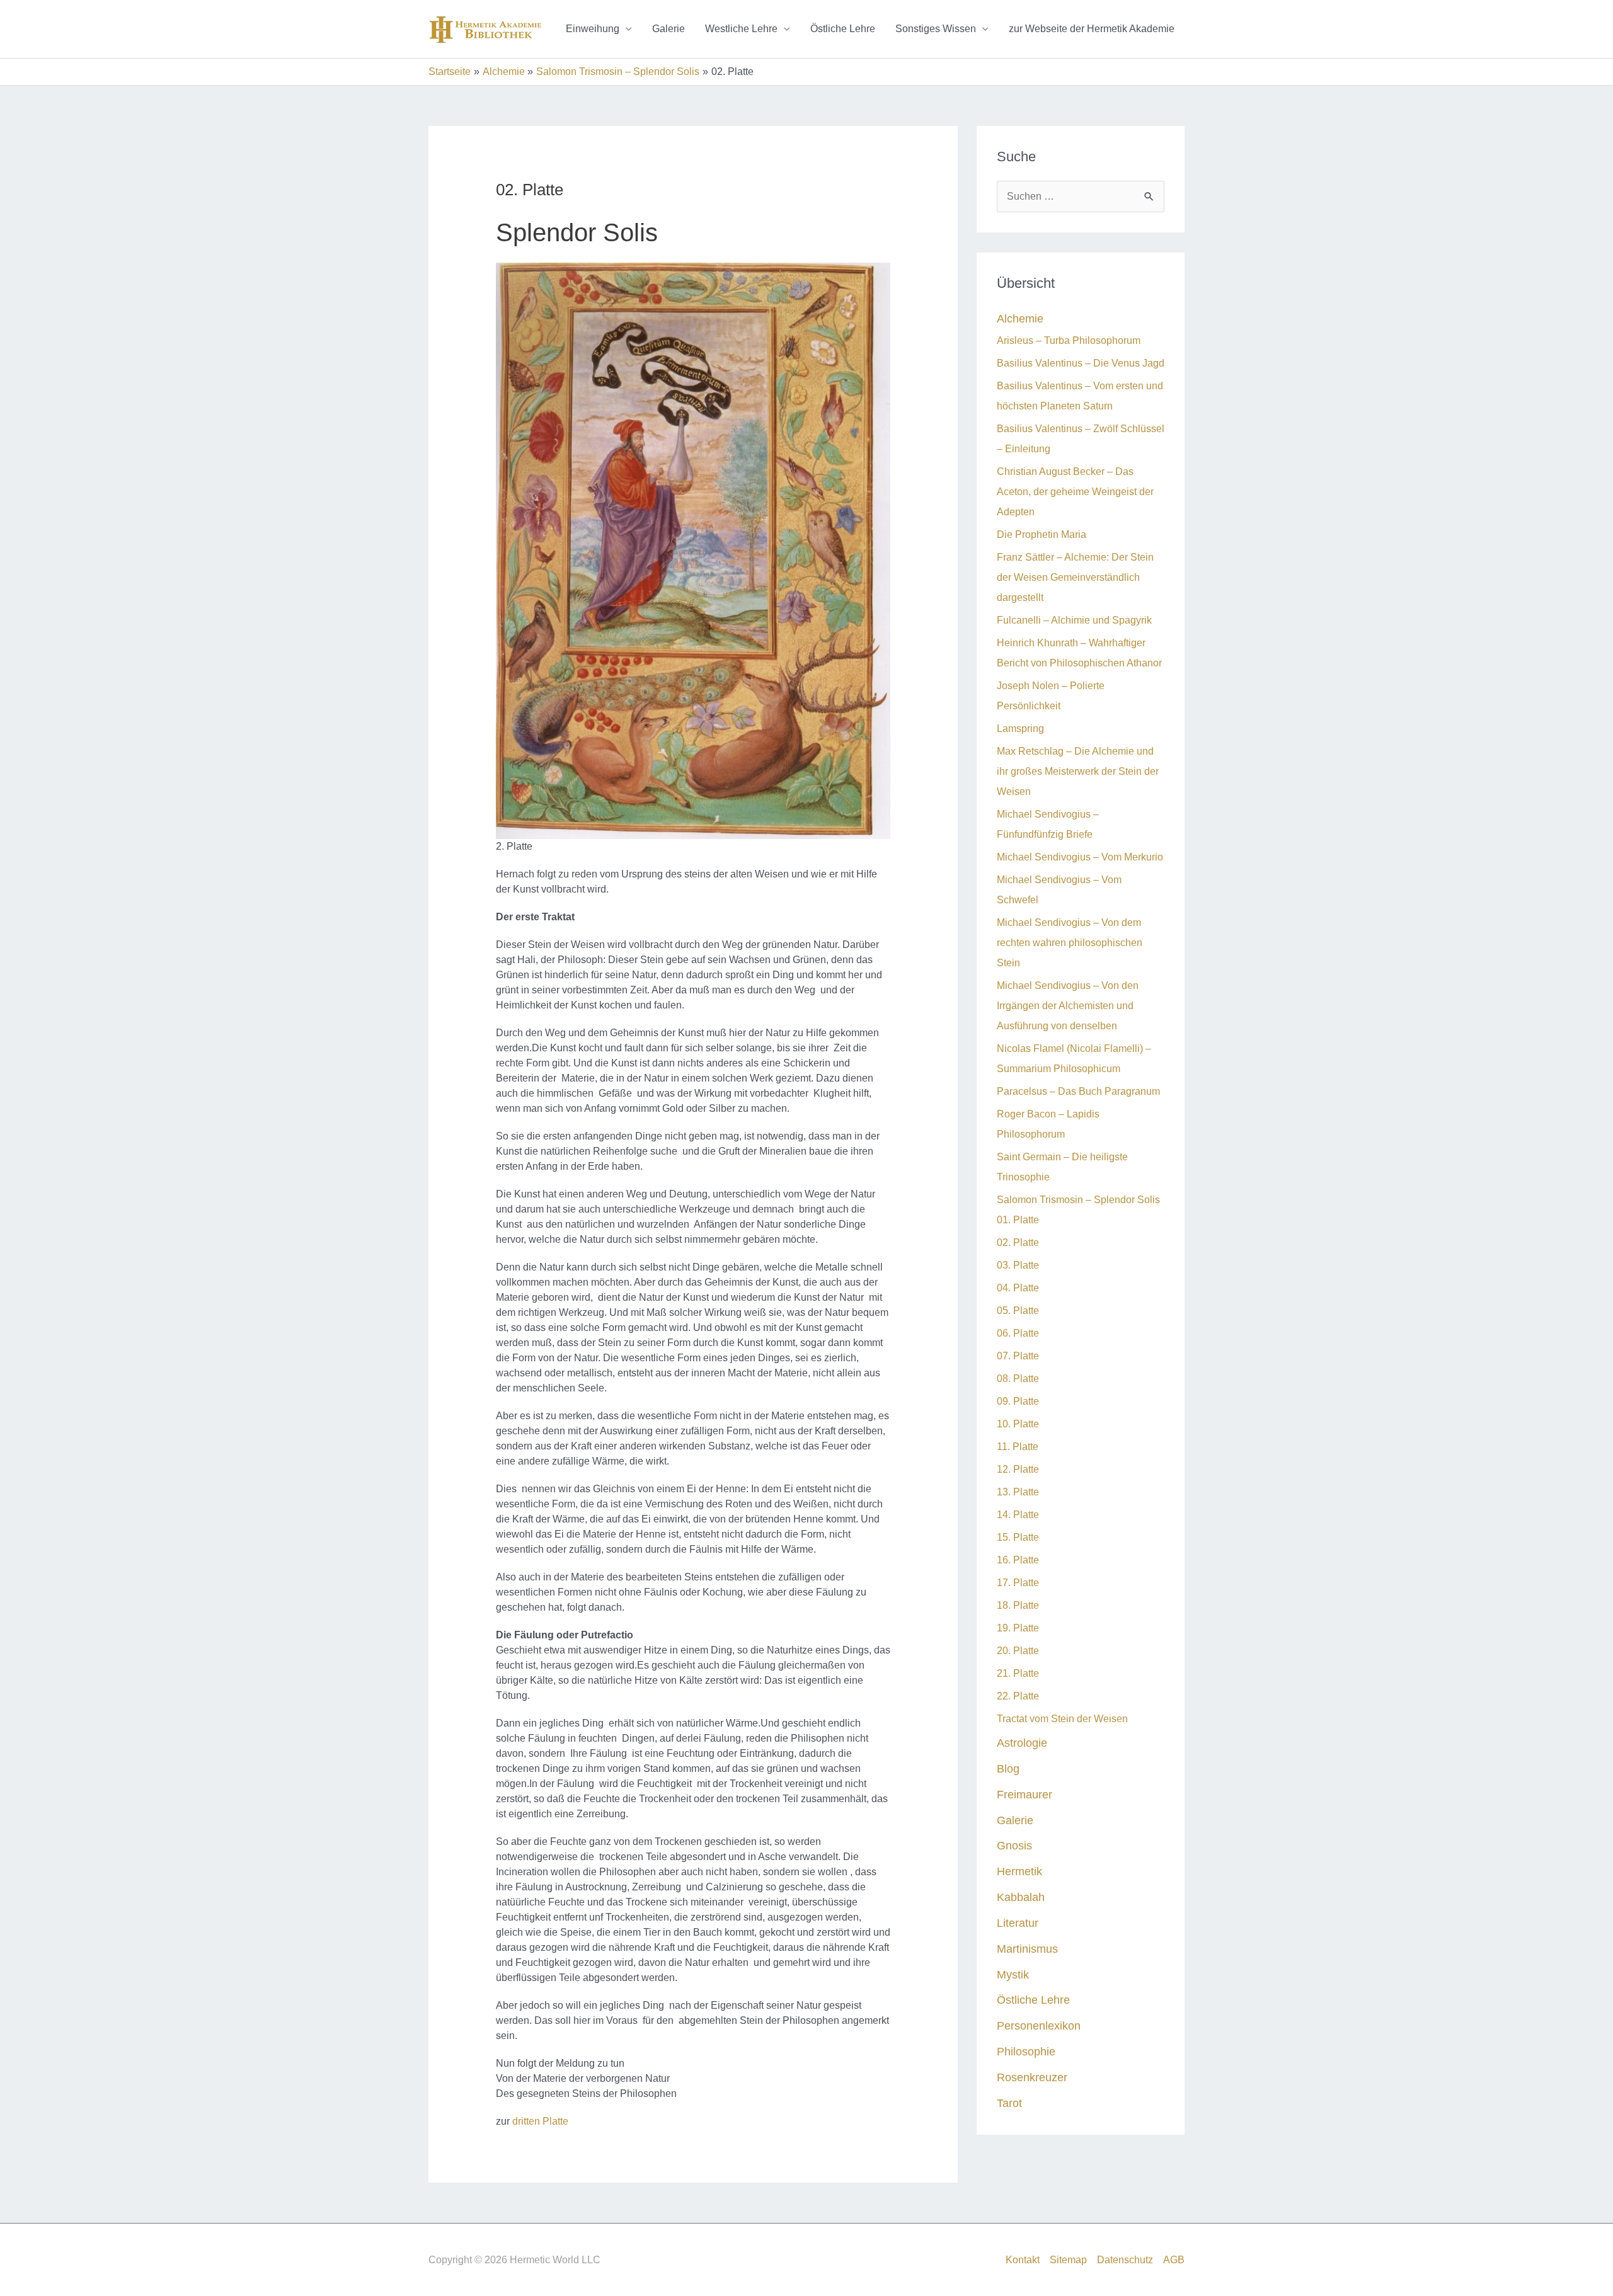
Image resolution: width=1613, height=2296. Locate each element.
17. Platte (1018, 1583)
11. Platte (1018, 1447)
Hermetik (1019, 1871)
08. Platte (1018, 1379)
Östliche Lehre (843, 29)
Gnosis (1014, 1845)
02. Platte (1018, 1242)
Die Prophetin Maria (1042, 534)
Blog (1008, 1768)
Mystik (1013, 1974)
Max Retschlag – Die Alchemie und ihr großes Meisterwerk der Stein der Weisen (1078, 771)
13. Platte (1018, 1492)
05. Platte (1018, 1311)
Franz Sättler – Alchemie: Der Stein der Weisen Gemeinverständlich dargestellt (1075, 577)
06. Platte (1018, 1333)
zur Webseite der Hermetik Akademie (1092, 29)
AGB (1174, 2260)
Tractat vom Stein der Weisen (1062, 1719)
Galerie (669, 29)
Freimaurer (1025, 1794)
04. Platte (1018, 1288)
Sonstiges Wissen (936, 29)
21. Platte (1018, 1673)
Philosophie (1026, 2051)
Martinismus (1027, 1949)
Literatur (1018, 1923)
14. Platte (1018, 1515)
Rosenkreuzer (1032, 2077)
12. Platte (1018, 1469)
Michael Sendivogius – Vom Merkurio (1080, 857)
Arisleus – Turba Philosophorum (1069, 340)
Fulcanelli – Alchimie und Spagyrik (1074, 620)
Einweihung (593, 29)
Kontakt (1023, 2260)
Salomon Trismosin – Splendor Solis (1078, 1200)
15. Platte (1018, 1537)
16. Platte (1018, 1560)
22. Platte (1018, 1696)
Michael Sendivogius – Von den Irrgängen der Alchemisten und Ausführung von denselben (1068, 1006)
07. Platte (1018, 1356)
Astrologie (1022, 1743)
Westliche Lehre (741, 29)
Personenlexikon (1039, 2025)
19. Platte (1018, 1628)
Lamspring (1020, 728)
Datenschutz (1125, 2260)
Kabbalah (1021, 1897)
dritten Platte (540, 2121)
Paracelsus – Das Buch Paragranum (1078, 1091)
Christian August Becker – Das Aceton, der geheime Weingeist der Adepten (1075, 492)
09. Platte (1018, 1401)
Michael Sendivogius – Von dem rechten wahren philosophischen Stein (1070, 943)
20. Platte (1018, 1651)
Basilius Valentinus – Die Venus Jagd (1081, 363)
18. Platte (1018, 1605)
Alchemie (1020, 318)
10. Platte (1018, 1424)
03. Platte (1018, 1265)
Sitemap (1068, 2260)
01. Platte (1018, 1220)
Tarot (1009, 2103)
